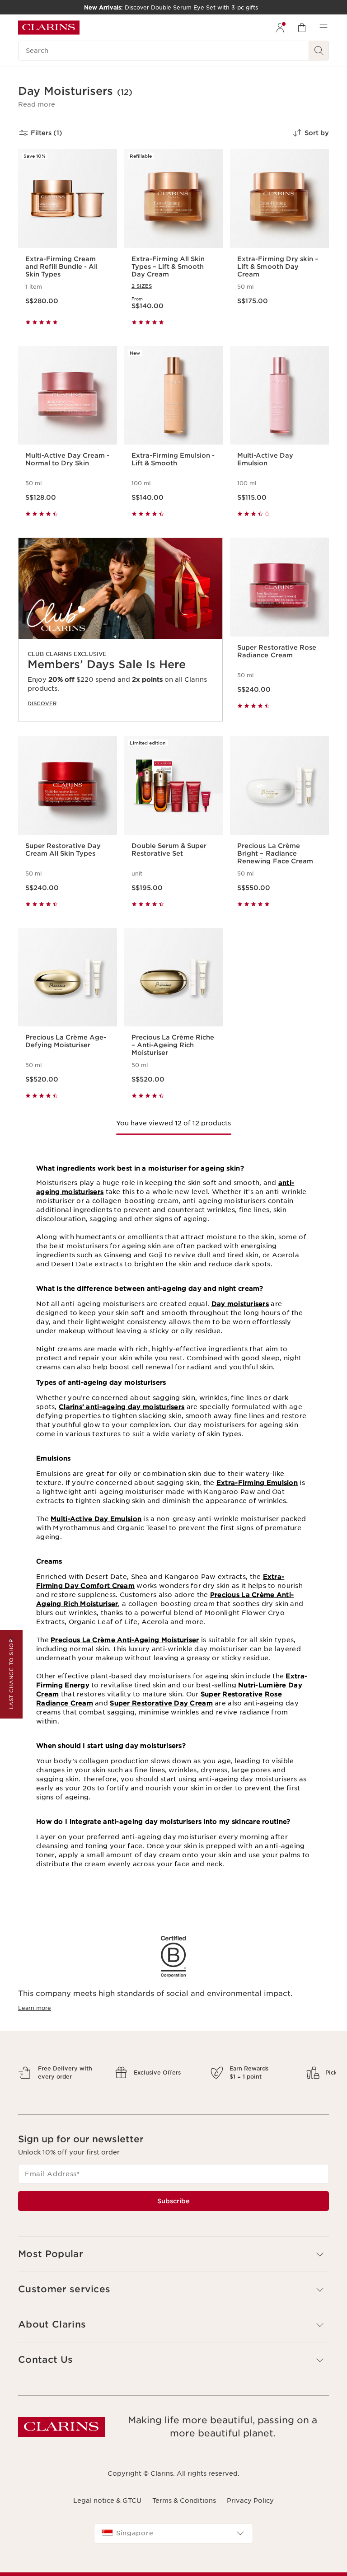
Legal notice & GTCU (107, 2532)
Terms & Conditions (184, 2532)
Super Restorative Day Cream (161, 1703)
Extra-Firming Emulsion (257, 1483)
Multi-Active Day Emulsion (96, 1519)
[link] (120, 630)
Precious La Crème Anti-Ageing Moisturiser (125, 1640)
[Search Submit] (319, 51)
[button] (37, 104)
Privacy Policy (250, 2532)
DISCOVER (42, 703)
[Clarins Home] (49, 28)
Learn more (35, 2008)
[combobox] (173, 2565)
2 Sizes (142, 286)
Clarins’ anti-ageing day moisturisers (122, 1407)
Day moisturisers (240, 1304)
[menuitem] (280, 28)
